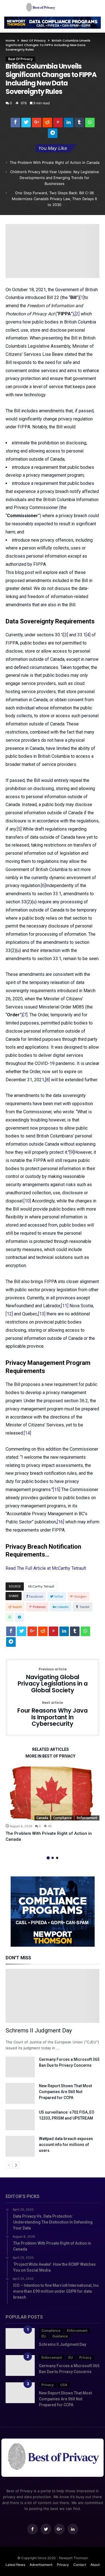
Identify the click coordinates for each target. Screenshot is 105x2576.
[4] (88, 635)
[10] (27, 1201)
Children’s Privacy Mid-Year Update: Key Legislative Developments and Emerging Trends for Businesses (55, 178)
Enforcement (87, 1818)
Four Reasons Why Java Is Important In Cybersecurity (53, 1714)
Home (10, 40)
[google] (37, 124)
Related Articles (51, 1750)
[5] (19, 829)
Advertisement (41, 2565)
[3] (66, 635)
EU (44, 2336)
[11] (65, 1306)
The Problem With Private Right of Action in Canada (55, 162)
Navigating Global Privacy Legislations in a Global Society (53, 1681)
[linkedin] (69, 124)
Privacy (85, 2357)
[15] (57, 1490)
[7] (25, 1015)
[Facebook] (32, 2529)
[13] (42, 1314)
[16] (60, 1522)
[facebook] (15, 124)
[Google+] (59, 2529)
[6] (43, 886)
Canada (42, 1818)
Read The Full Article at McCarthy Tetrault (46, 1568)
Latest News (15, 2565)
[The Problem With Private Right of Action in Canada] (53, 1794)
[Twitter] (46, 2529)
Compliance (62, 1818)
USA (64, 2385)
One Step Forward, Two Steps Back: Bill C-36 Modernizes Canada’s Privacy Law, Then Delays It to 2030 (54, 199)
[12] (9, 1314)
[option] (53, 1804)
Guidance (60, 2336)
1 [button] (48, 1858)
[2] (77, 314)
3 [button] (57, 1858)
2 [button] (53, 1858)
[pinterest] (58, 124)
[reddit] (47, 124)
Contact (80, 2565)
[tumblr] (79, 124)
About (95, 2565)
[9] (72, 1152)
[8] (47, 1080)
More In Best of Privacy (50, 1756)
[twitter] (26, 124)
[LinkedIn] (73, 2529)
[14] (27, 1433)
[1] (82, 298)
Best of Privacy (33, 40)
